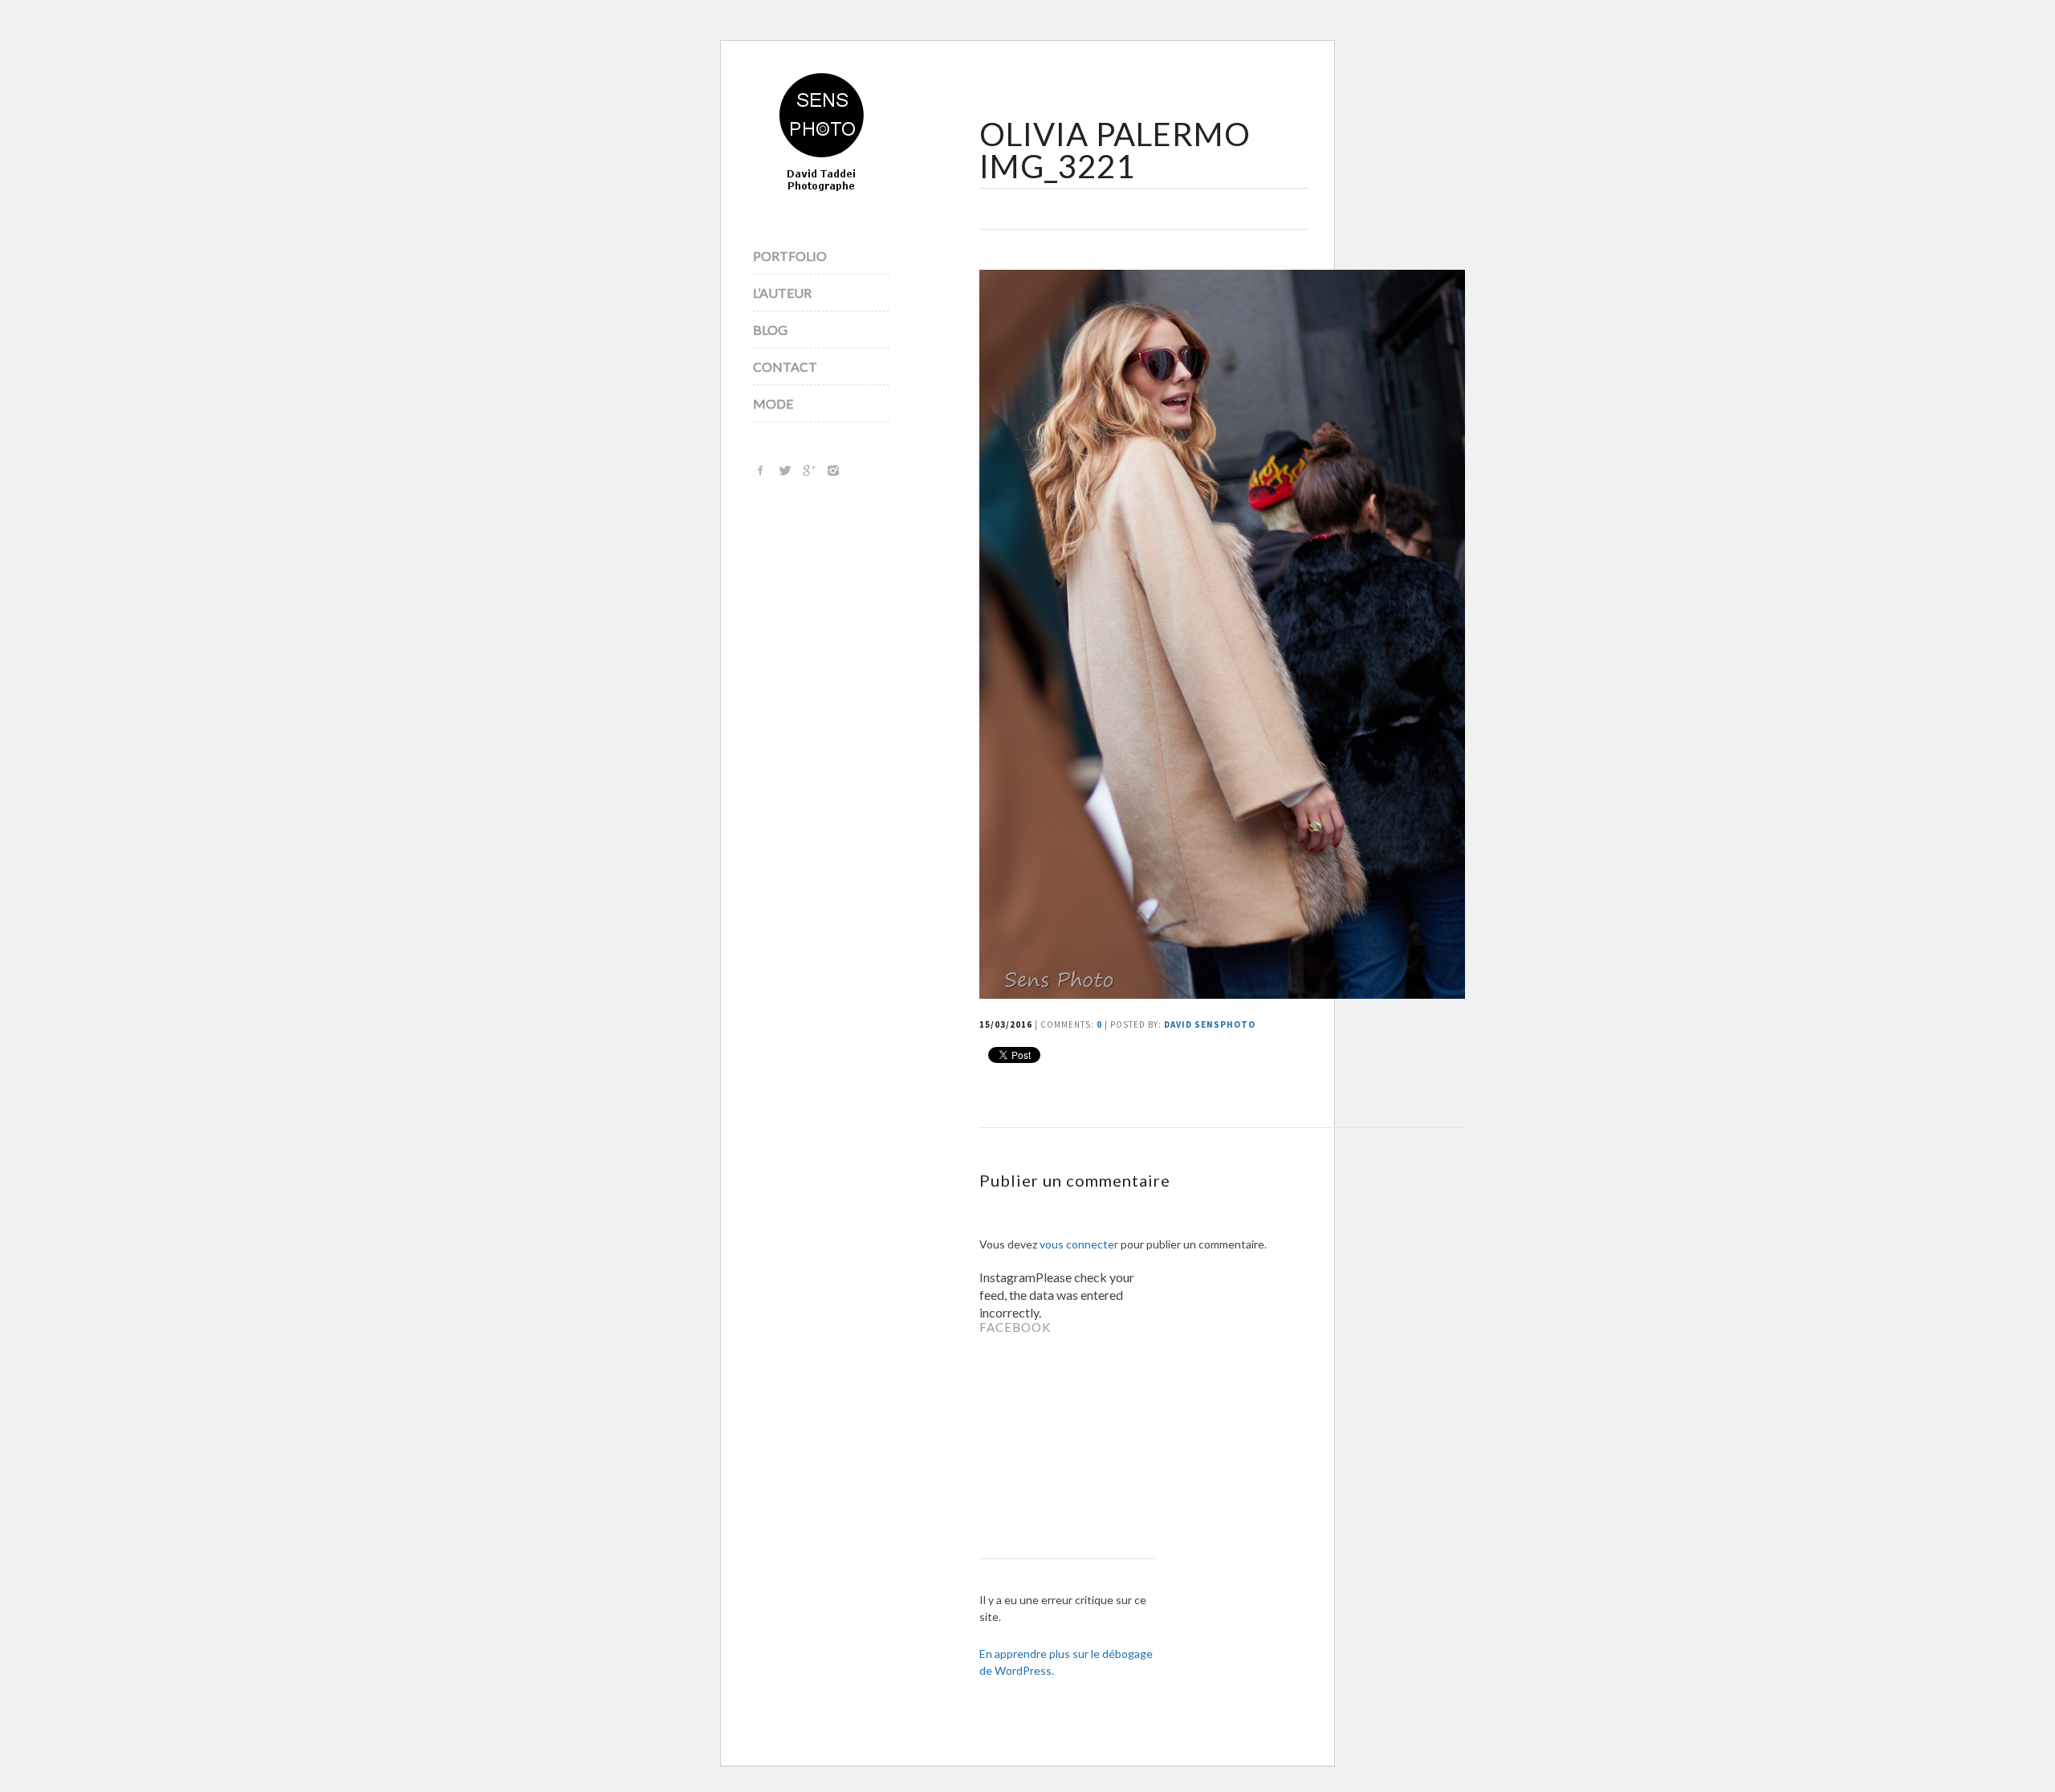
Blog (770, 330)
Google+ (809, 470)
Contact (785, 367)
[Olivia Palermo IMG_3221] (1222, 994)
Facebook (761, 470)
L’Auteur (782, 293)
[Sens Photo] (822, 133)
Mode (773, 403)
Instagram (833, 470)
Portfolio (790, 256)
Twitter (785, 470)
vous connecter (1079, 1244)
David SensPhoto (1210, 1024)
